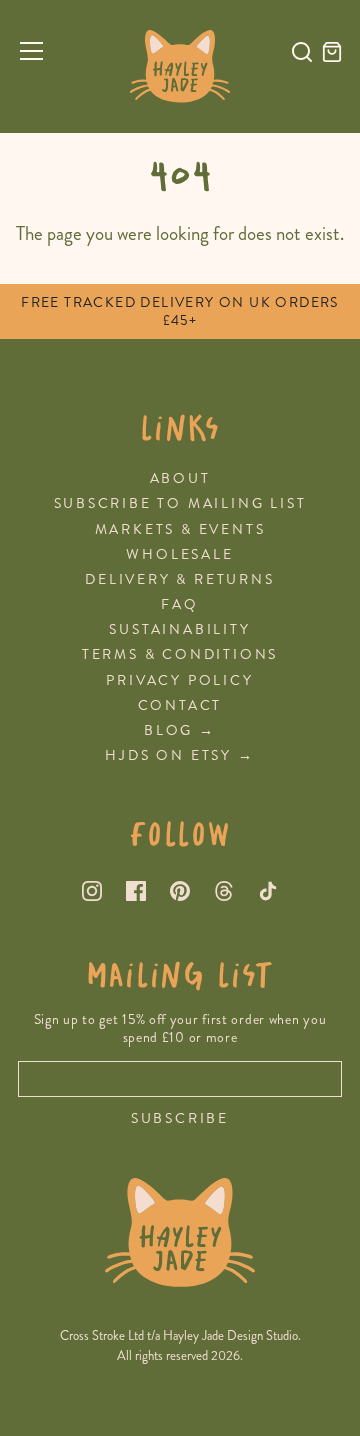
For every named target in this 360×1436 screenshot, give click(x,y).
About (180, 478)
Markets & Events (180, 529)
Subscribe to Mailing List (180, 503)
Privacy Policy (179, 680)
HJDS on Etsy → (179, 755)
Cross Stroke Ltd (102, 1336)
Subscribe (180, 1119)
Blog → (180, 730)
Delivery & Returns (179, 579)
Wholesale (179, 554)
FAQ (179, 604)
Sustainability (179, 629)
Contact (180, 705)
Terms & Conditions (180, 654)
